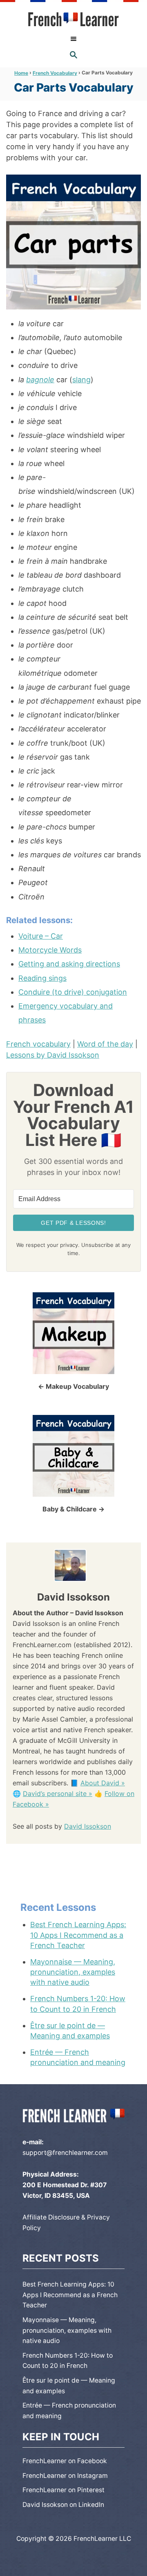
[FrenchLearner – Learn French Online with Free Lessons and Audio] (74, 19)
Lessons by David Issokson (53, 1055)
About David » (103, 1783)
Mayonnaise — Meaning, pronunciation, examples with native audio (73, 1972)
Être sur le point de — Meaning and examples (70, 2031)
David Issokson (88, 1826)
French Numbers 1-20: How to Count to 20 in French (78, 2004)
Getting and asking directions (69, 964)
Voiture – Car (41, 936)
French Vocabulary (55, 73)
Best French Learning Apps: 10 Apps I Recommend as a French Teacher (78, 1935)
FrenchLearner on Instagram (65, 2476)
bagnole (40, 380)
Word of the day (105, 1044)
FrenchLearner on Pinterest (63, 2490)
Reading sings (42, 978)
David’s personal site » (58, 1794)
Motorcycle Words (50, 950)
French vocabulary (38, 1044)
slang (81, 380)
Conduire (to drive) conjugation (73, 992)
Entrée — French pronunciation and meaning (78, 2057)
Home (21, 73)
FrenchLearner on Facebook (65, 2461)
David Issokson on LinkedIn (63, 2505)
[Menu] (73, 39)
